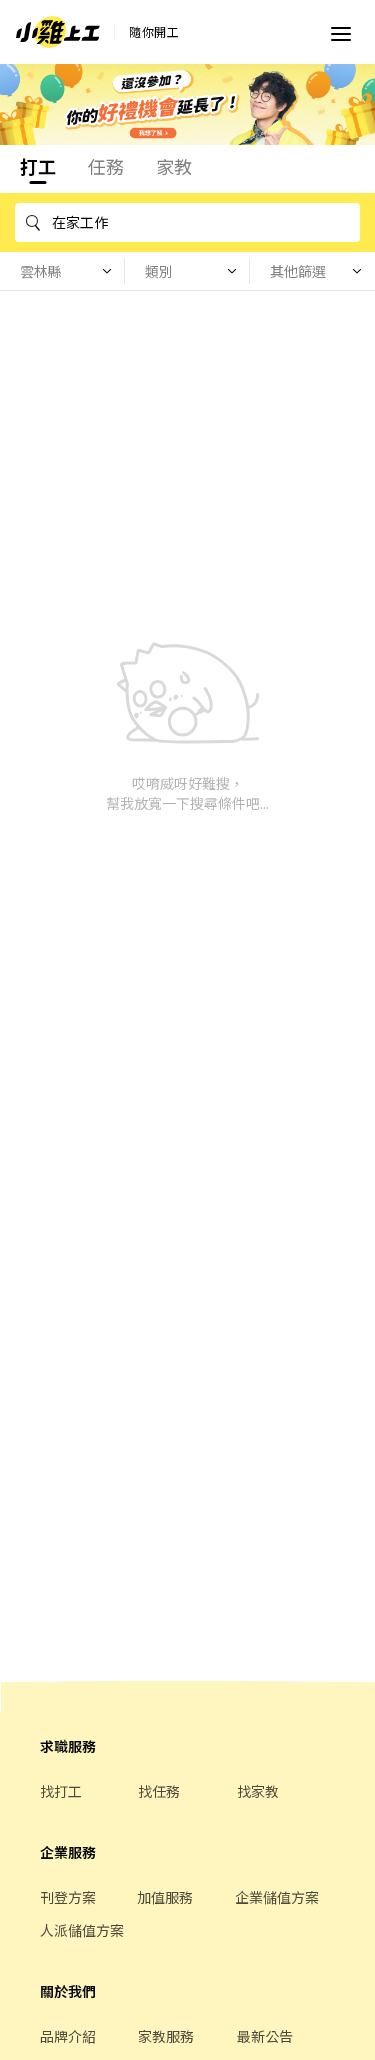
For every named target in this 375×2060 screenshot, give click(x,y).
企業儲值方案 (277, 1897)
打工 (38, 166)
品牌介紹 (68, 2036)
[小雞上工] (58, 32)
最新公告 (265, 2036)
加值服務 (165, 1897)
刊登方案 (68, 1897)
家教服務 (166, 2036)
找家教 (258, 1791)
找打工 (61, 1791)
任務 (106, 166)
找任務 (159, 1791)
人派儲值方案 (82, 1930)
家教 (174, 166)
